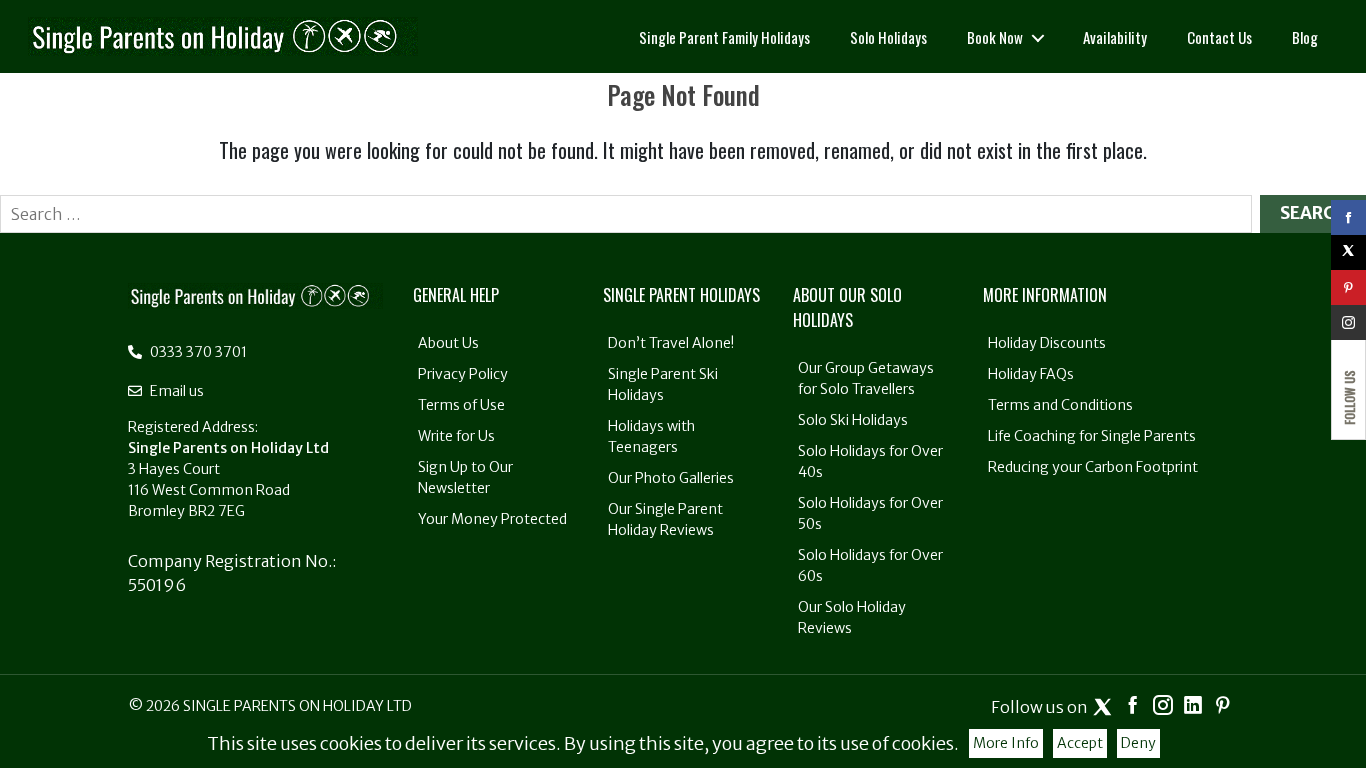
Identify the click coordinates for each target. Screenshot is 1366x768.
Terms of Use (461, 405)
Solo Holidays (888, 37)
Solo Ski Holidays (853, 420)
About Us (448, 343)
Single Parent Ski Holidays (663, 384)
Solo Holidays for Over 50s (870, 513)
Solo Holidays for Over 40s (870, 461)
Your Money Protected (492, 519)
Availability (1115, 37)
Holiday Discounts (1047, 343)
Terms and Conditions (1060, 405)
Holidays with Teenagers (651, 436)
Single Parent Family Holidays (724, 37)
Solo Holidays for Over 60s (870, 565)
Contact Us (1219, 37)
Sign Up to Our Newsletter (465, 477)
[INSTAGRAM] (1348, 322)
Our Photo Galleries (671, 478)
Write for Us (456, 436)
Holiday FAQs (1031, 374)
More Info (1006, 743)
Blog (1305, 37)
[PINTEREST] (1348, 287)
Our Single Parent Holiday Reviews (665, 519)
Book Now (995, 37)
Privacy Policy (463, 374)
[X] (1348, 252)
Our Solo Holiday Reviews (852, 617)
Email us (175, 391)
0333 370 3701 (197, 352)
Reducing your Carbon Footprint (1093, 467)
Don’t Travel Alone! (671, 343)
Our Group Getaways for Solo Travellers (866, 378)
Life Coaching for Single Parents (1092, 436)
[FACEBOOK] (1348, 217)
